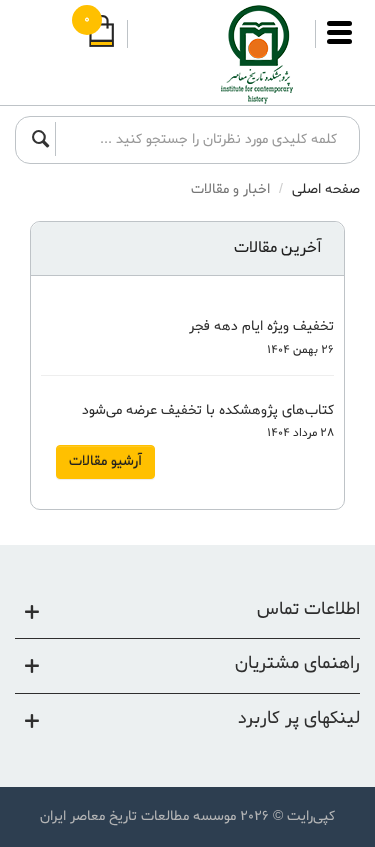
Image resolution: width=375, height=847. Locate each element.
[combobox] (202, 139)
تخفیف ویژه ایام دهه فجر (261, 326)
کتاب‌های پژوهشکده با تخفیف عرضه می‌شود (208, 410)
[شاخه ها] (339, 42)
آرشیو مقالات (105, 461)
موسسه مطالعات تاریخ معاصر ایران (138, 816)
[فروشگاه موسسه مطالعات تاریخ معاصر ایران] (222, 55)
